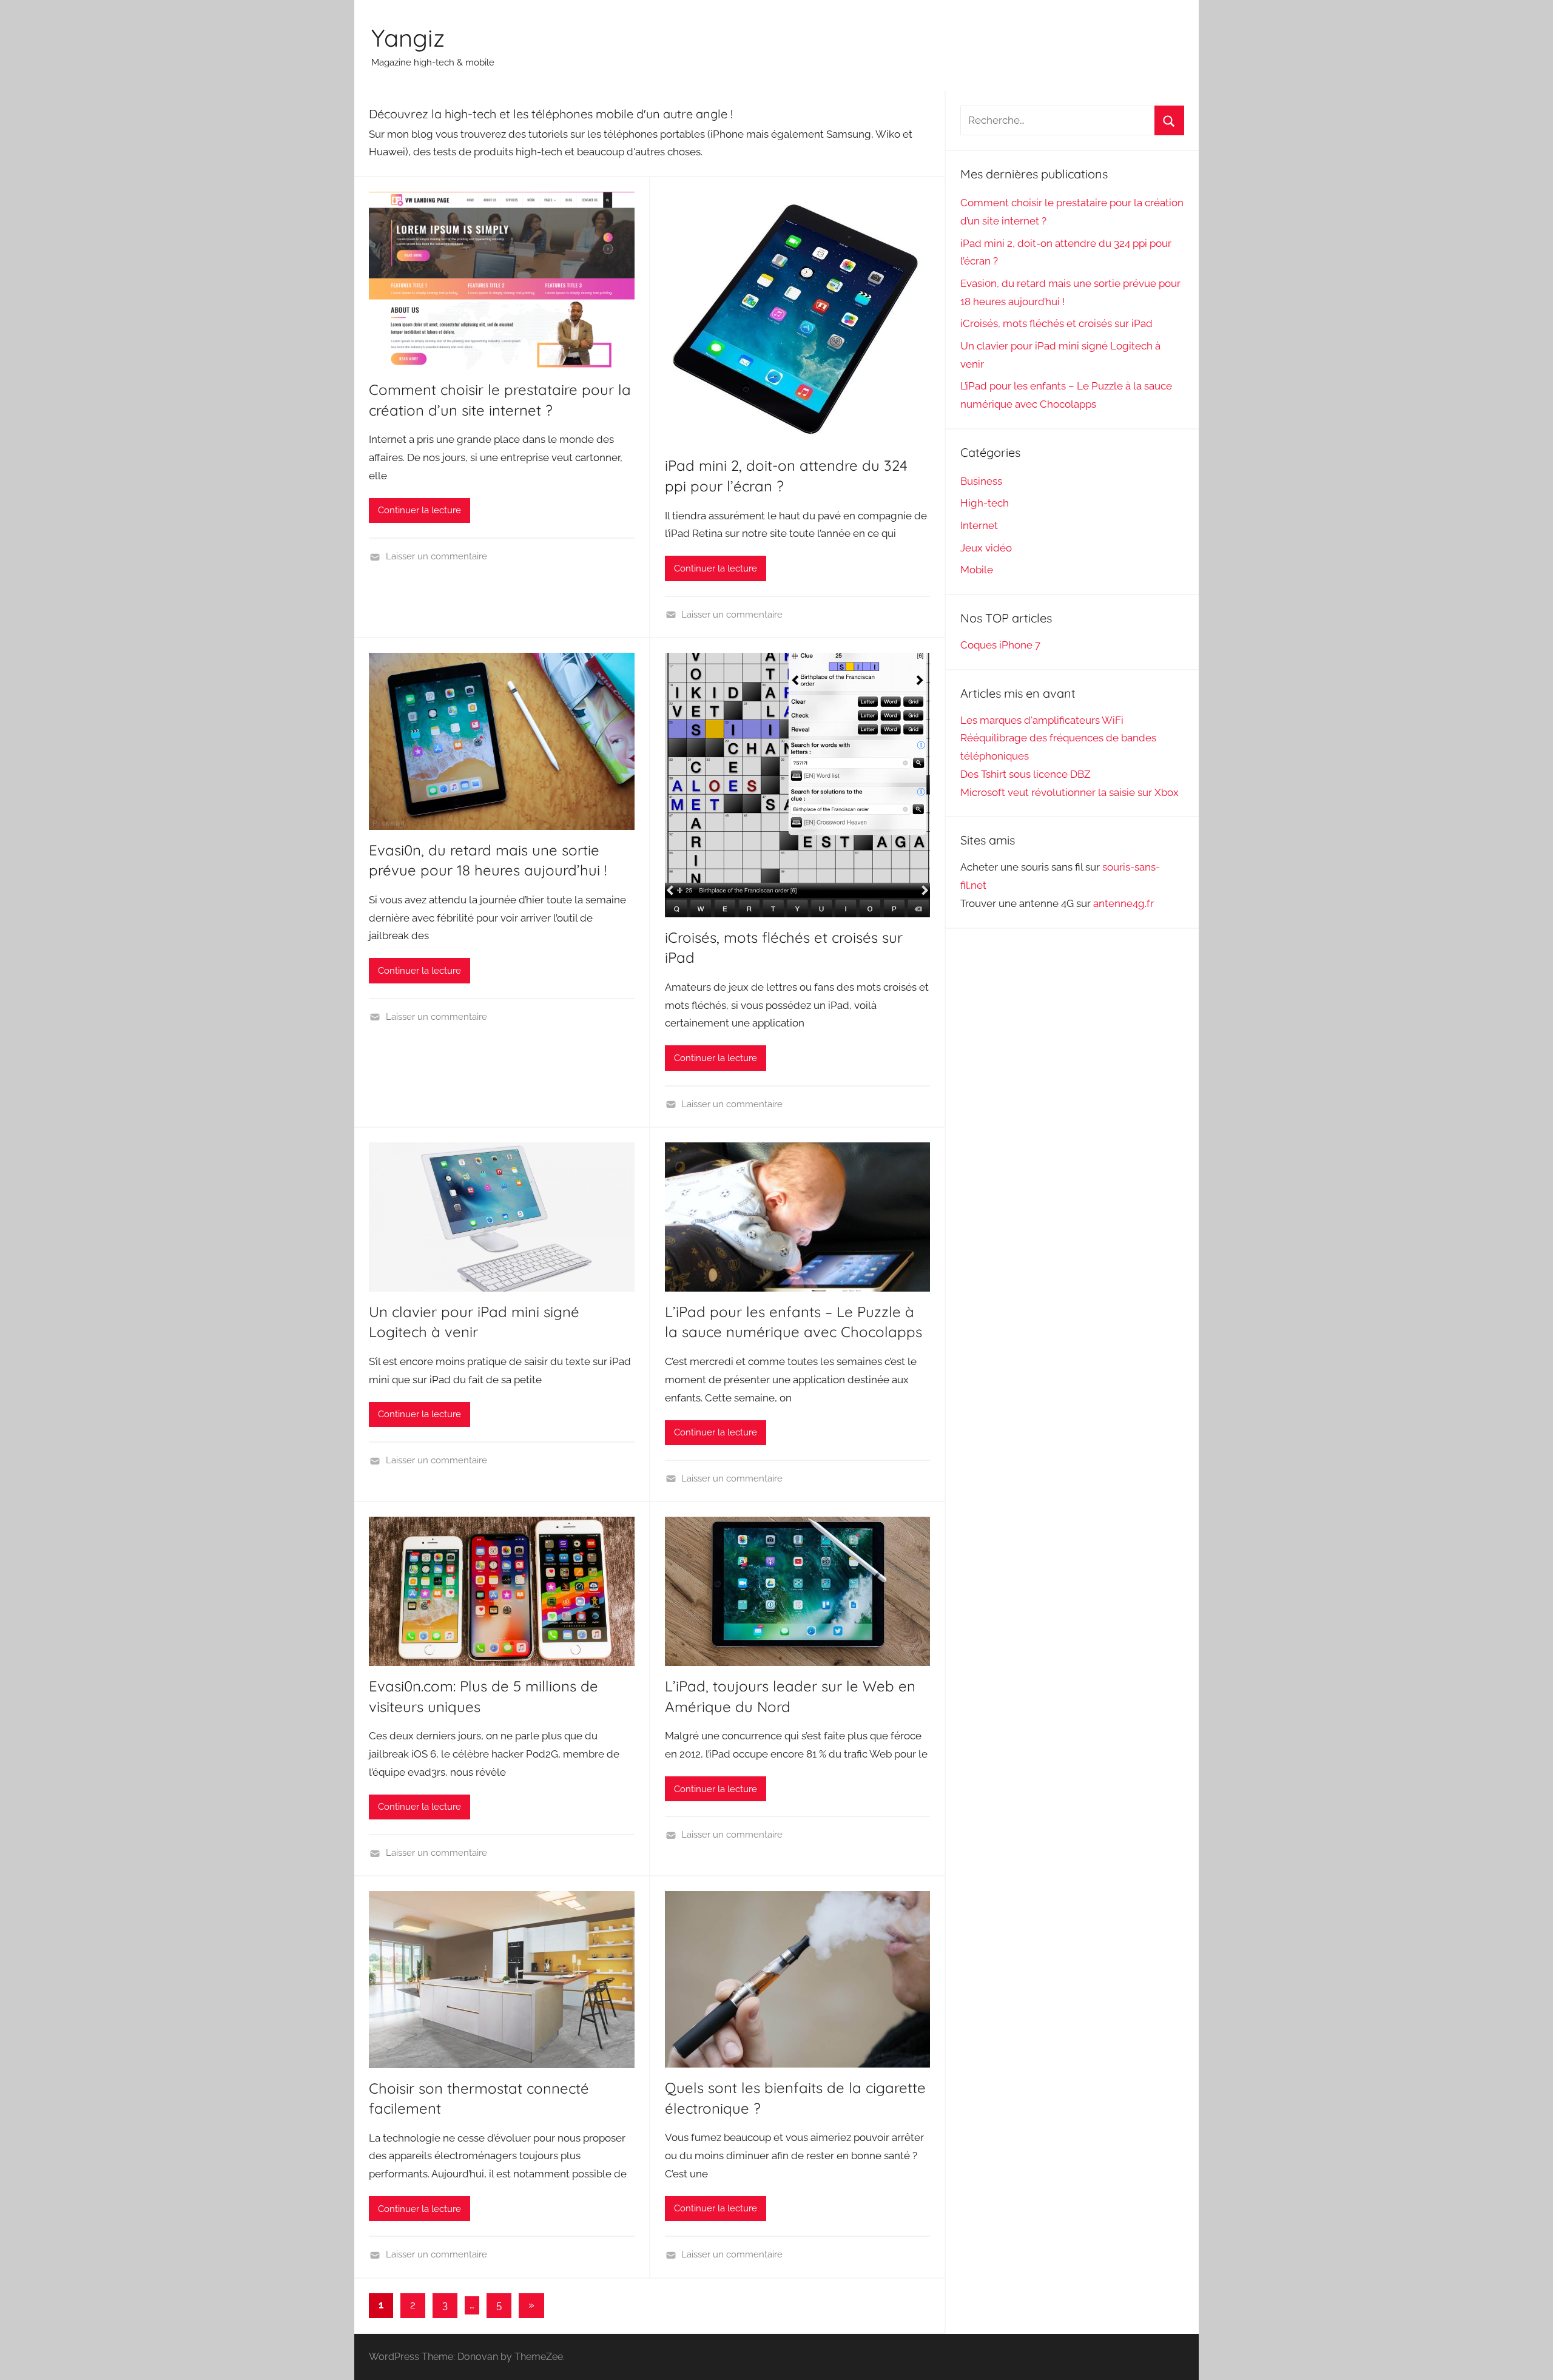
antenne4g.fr (1123, 903)
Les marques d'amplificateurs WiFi (1042, 720)
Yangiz (408, 38)
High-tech (985, 503)
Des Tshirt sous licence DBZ (1026, 774)
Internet (979, 525)
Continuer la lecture (419, 510)
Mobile (977, 570)
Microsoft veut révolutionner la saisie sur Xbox (1070, 792)
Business (981, 481)
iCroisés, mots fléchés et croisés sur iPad (1056, 323)
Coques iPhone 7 (1000, 645)
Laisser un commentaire (436, 556)
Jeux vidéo (986, 548)
